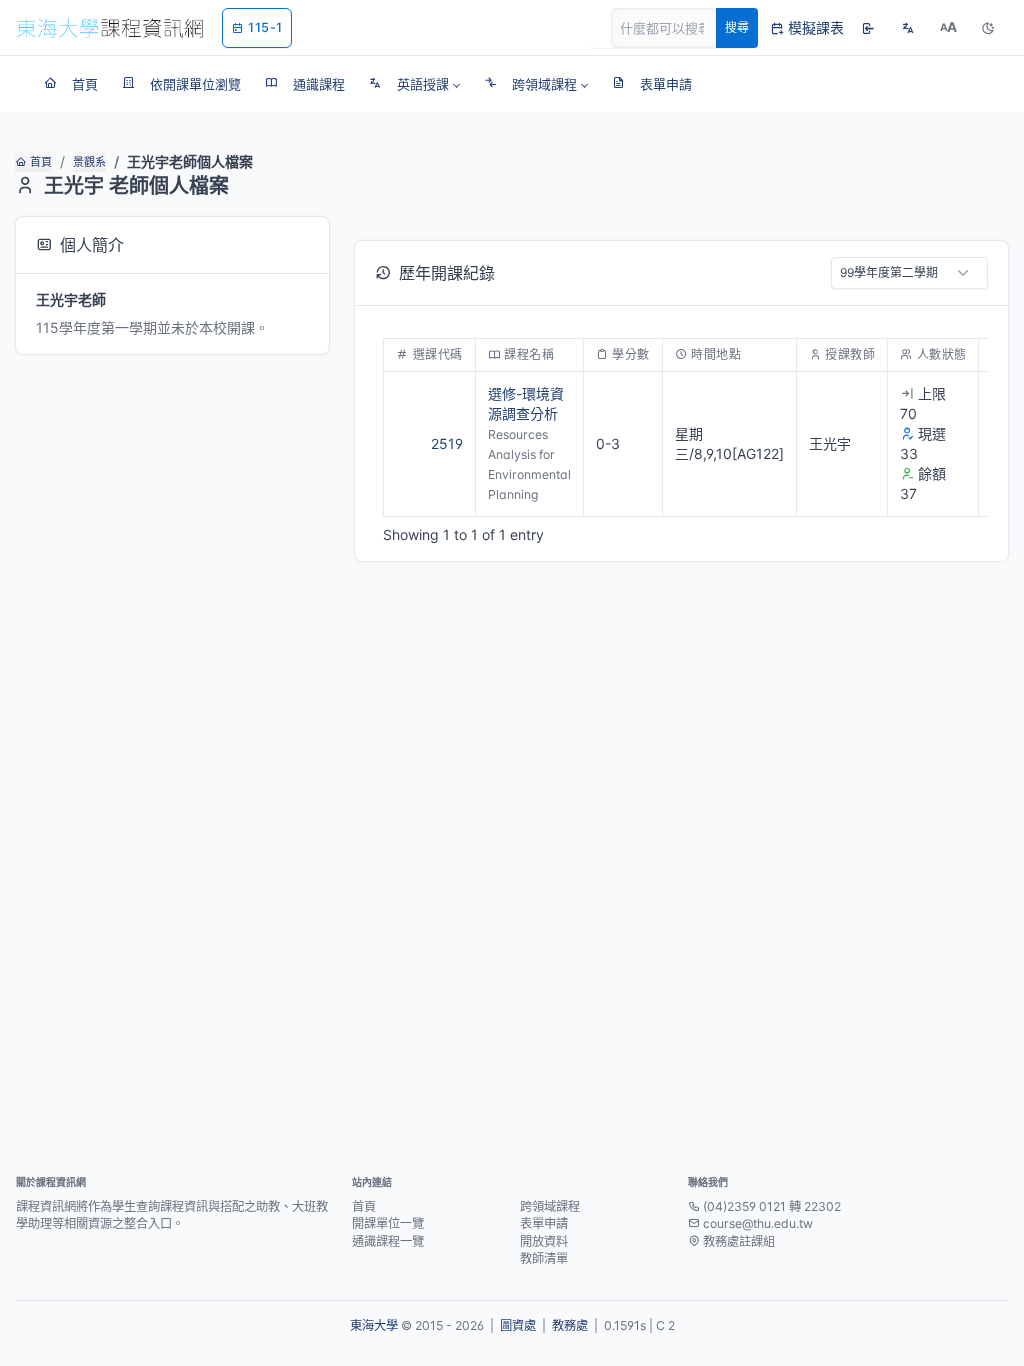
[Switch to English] (908, 28)
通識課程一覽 (388, 1241)
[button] (414, 84)
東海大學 (374, 1325)
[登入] (868, 28)
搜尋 (737, 27)
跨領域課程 (550, 1206)
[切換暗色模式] (988, 28)
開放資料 (544, 1241)
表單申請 (544, 1223)
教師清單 (544, 1258)
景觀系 (89, 162)
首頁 (41, 162)
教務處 (570, 1325)
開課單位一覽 (388, 1223)
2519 (447, 443)
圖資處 (518, 1325)
